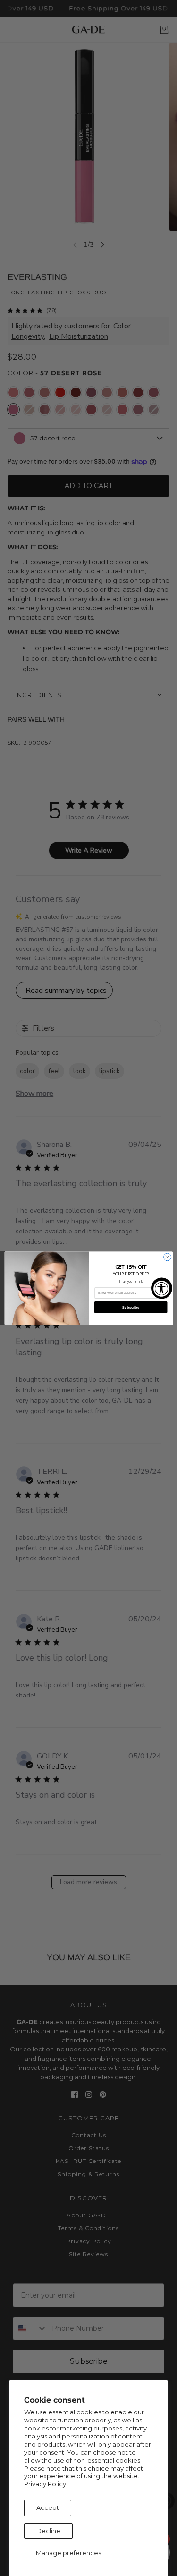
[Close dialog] (167, 1257)
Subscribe (131, 1307)
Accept (48, 2507)
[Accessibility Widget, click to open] (162, 1288)
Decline (48, 2531)
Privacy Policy (45, 2484)
